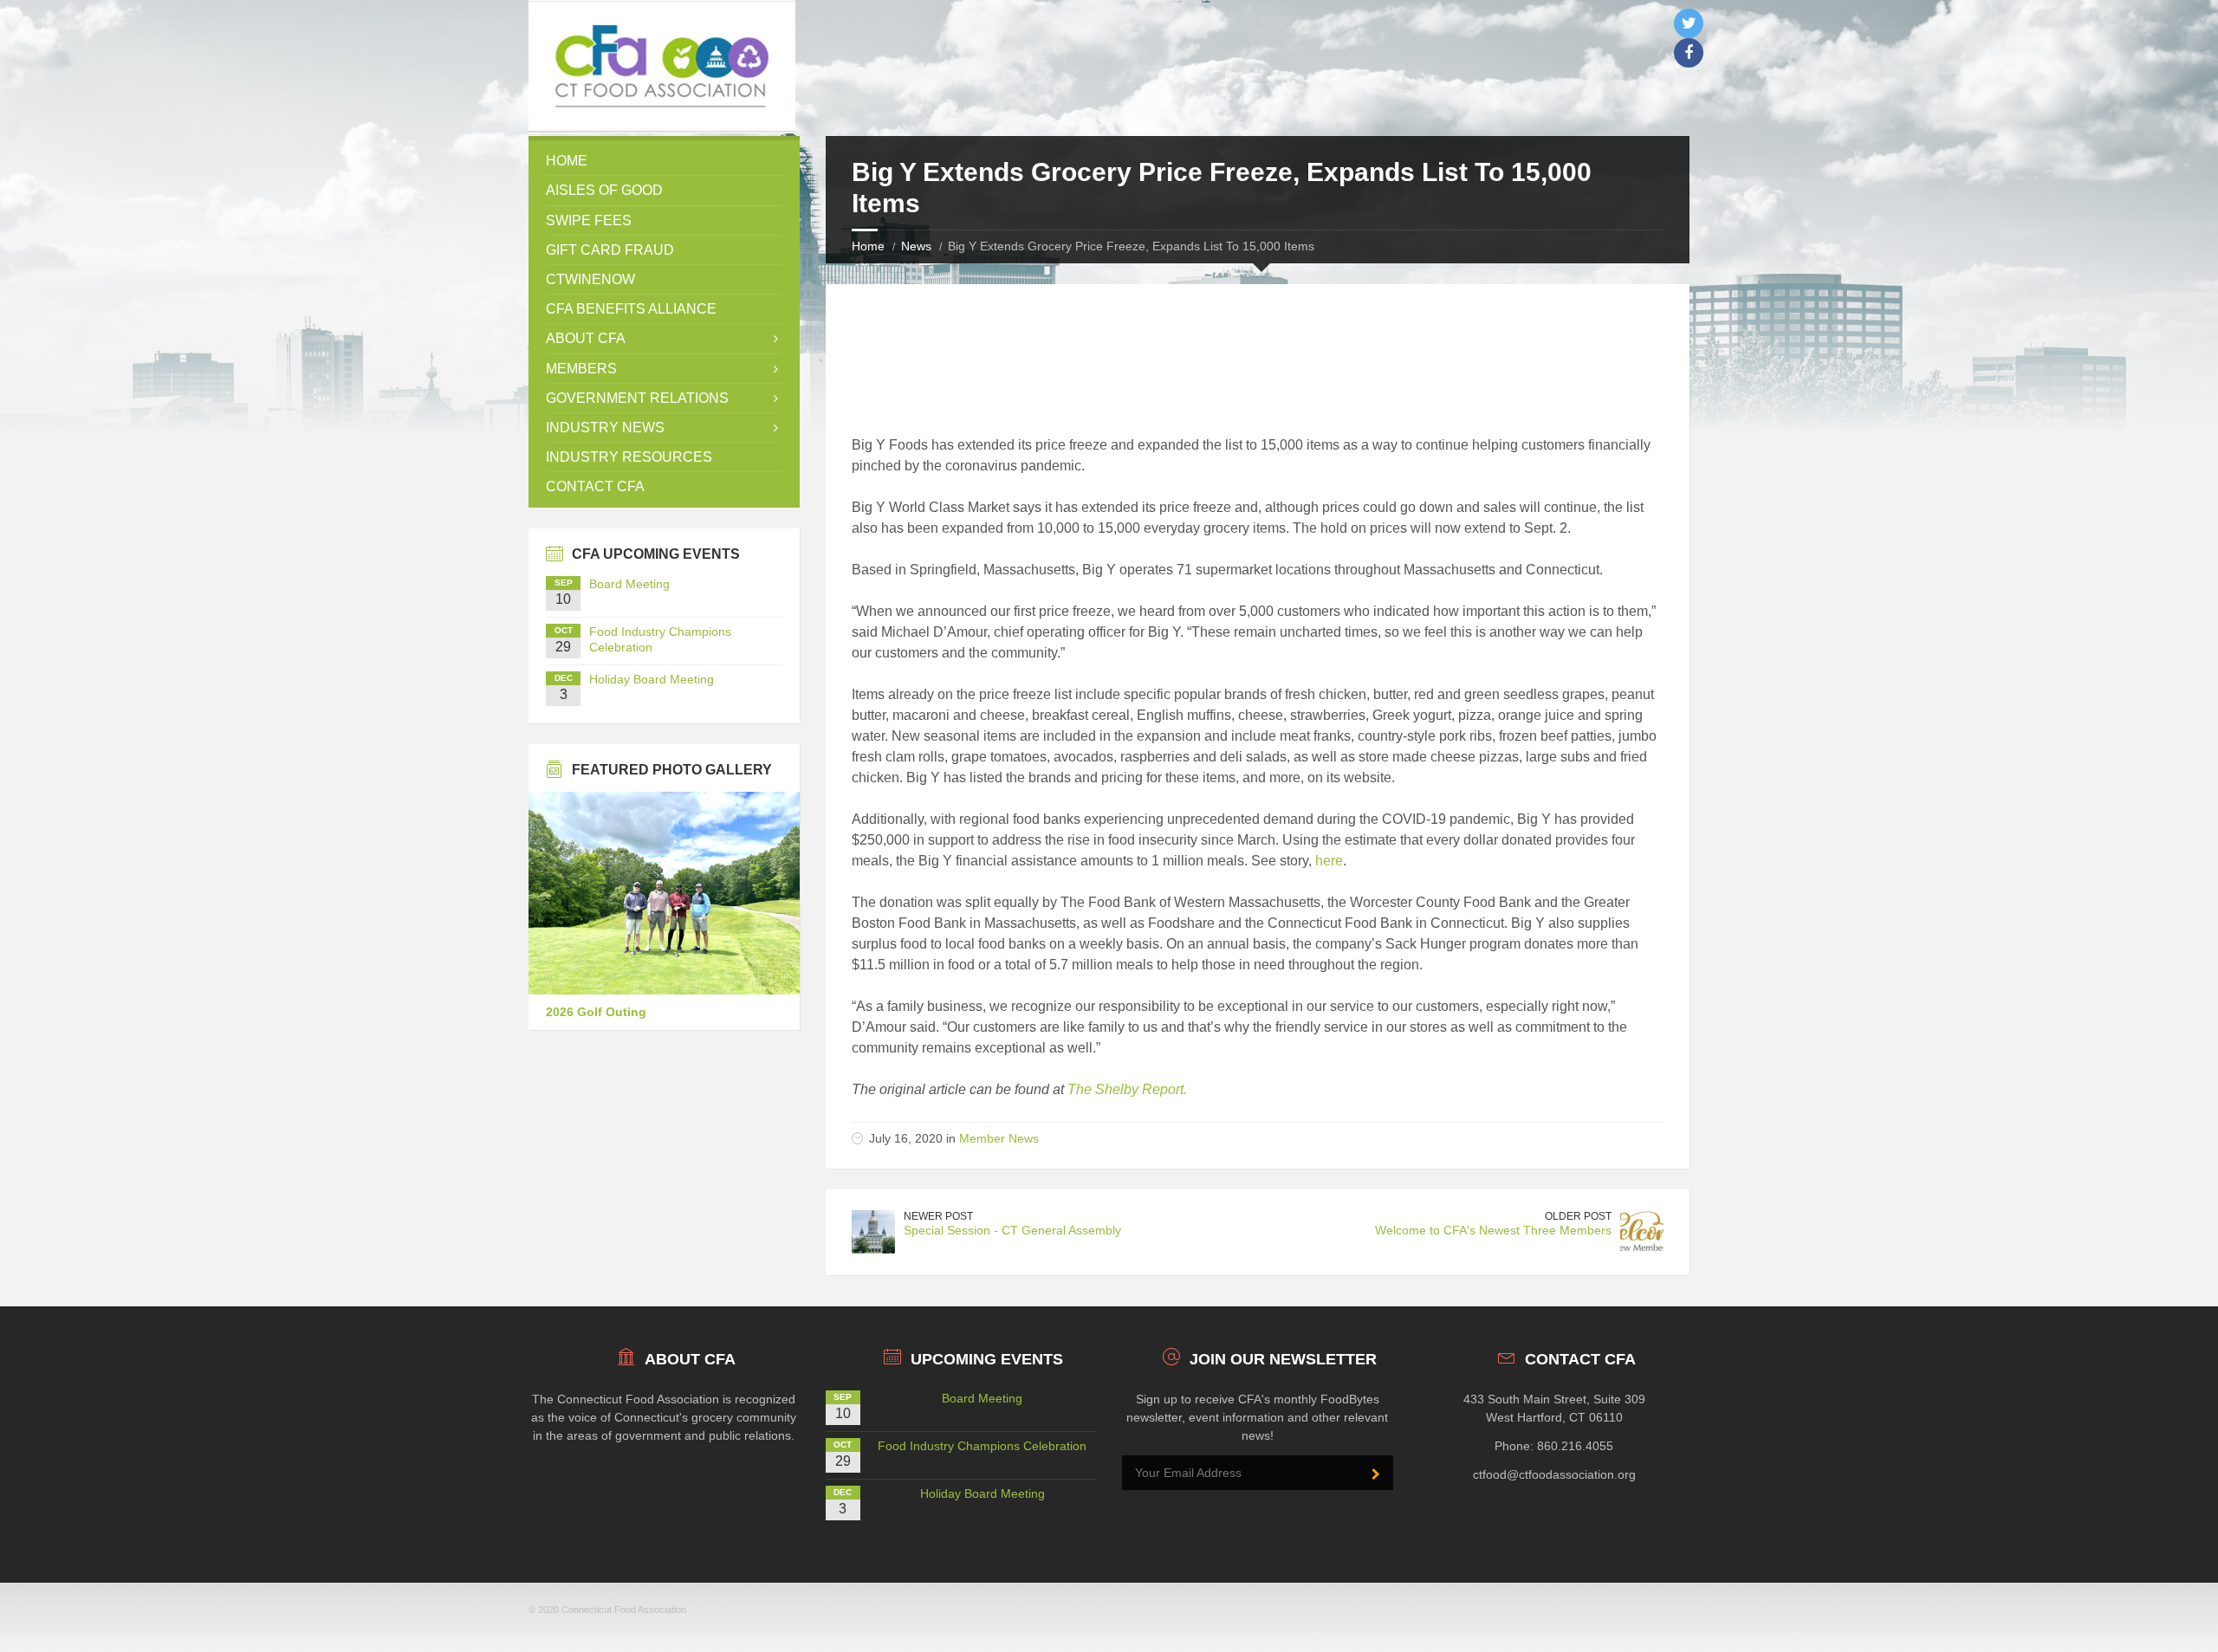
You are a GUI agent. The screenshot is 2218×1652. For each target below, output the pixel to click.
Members (581, 369)
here (1329, 861)
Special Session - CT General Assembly (1012, 1230)
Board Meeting (629, 584)
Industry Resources (629, 457)
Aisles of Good (604, 190)
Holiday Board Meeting (652, 679)
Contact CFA (595, 486)
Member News (999, 1138)
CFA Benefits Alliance (631, 309)
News (916, 246)
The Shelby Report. (1127, 1089)
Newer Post (938, 1216)
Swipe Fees (589, 220)
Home (868, 246)
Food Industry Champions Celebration (982, 1446)
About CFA (586, 338)
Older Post (1578, 1216)
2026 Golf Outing (596, 1012)
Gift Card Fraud (610, 250)
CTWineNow (590, 279)
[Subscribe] (1376, 1474)
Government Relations (637, 398)
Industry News (605, 428)
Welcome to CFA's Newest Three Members (1493, 1230)
